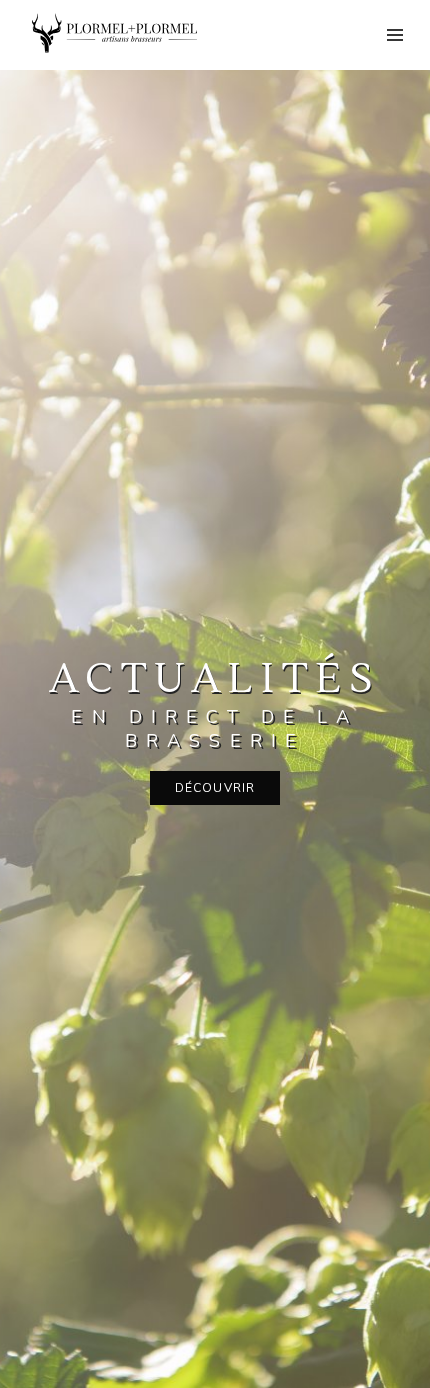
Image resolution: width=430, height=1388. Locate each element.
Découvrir (215, 788)
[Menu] (395, 35)
